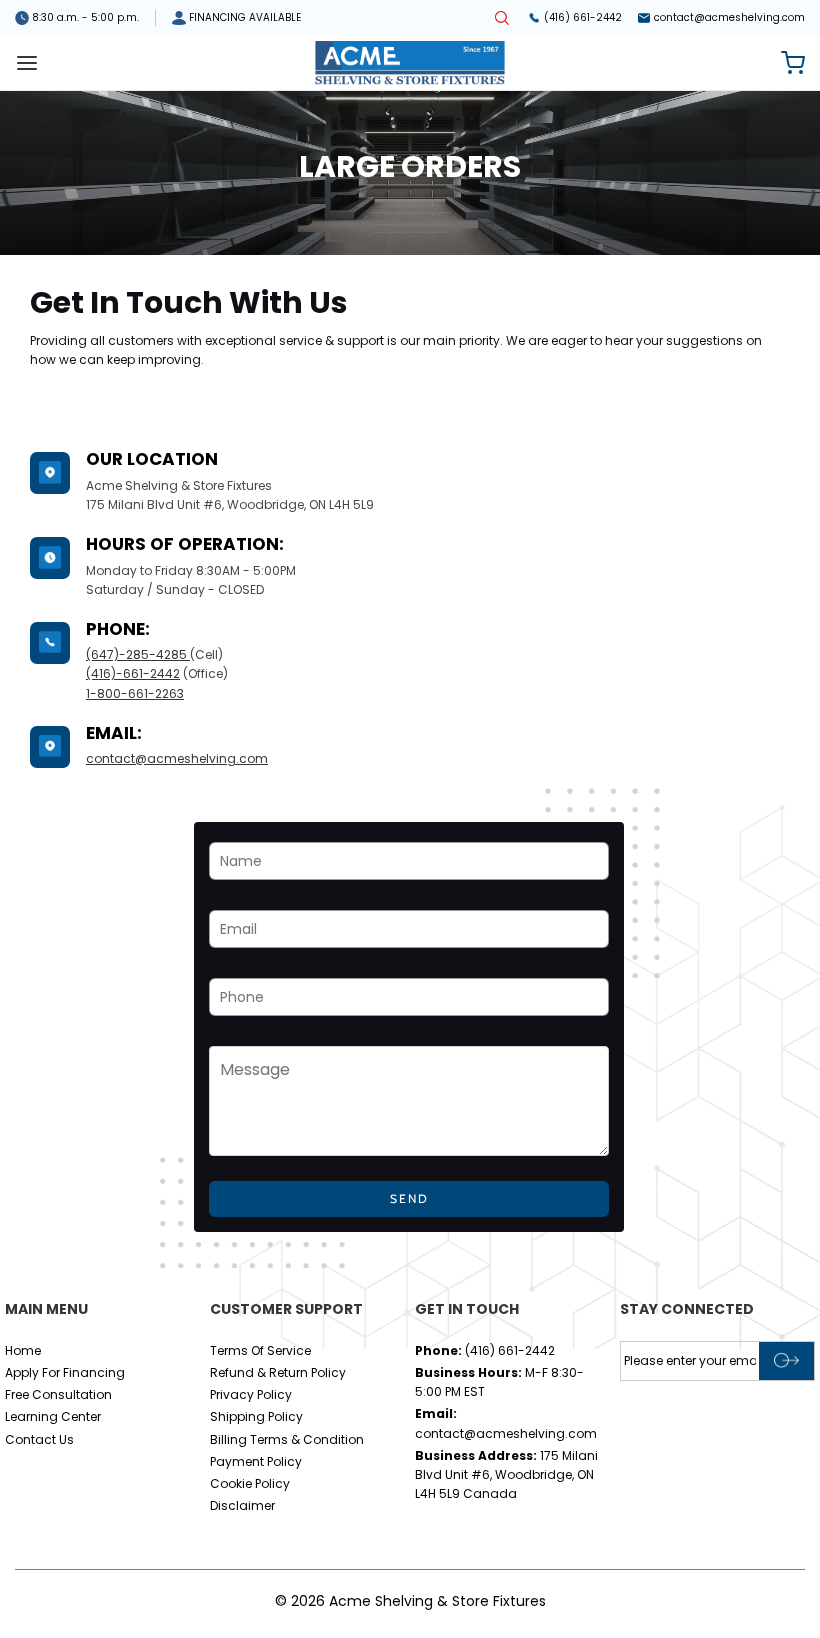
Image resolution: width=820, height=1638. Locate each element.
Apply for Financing (65, 1372)
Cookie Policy (250, 1483)
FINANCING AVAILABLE (245, 17)
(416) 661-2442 (583, 17)
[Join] (786, 1361)
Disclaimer (242, 1505)
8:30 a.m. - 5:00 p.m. (85, 17)
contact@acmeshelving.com (729, 17)
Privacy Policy (251, 1394)
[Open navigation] (27, 63)
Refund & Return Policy (278, 1372)
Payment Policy (256, 1461)
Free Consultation (58, 1394)
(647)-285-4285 (138, 654)
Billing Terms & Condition (287, 1439)
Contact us (39, 1439)
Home (23, 1350)
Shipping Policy (256, 1416)
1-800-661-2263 (135, 693)
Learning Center (53, 1416)
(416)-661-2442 (133, 673)
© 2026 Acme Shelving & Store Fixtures (410, 1601)
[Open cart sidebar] (793, 63)
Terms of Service (260, 1350)
